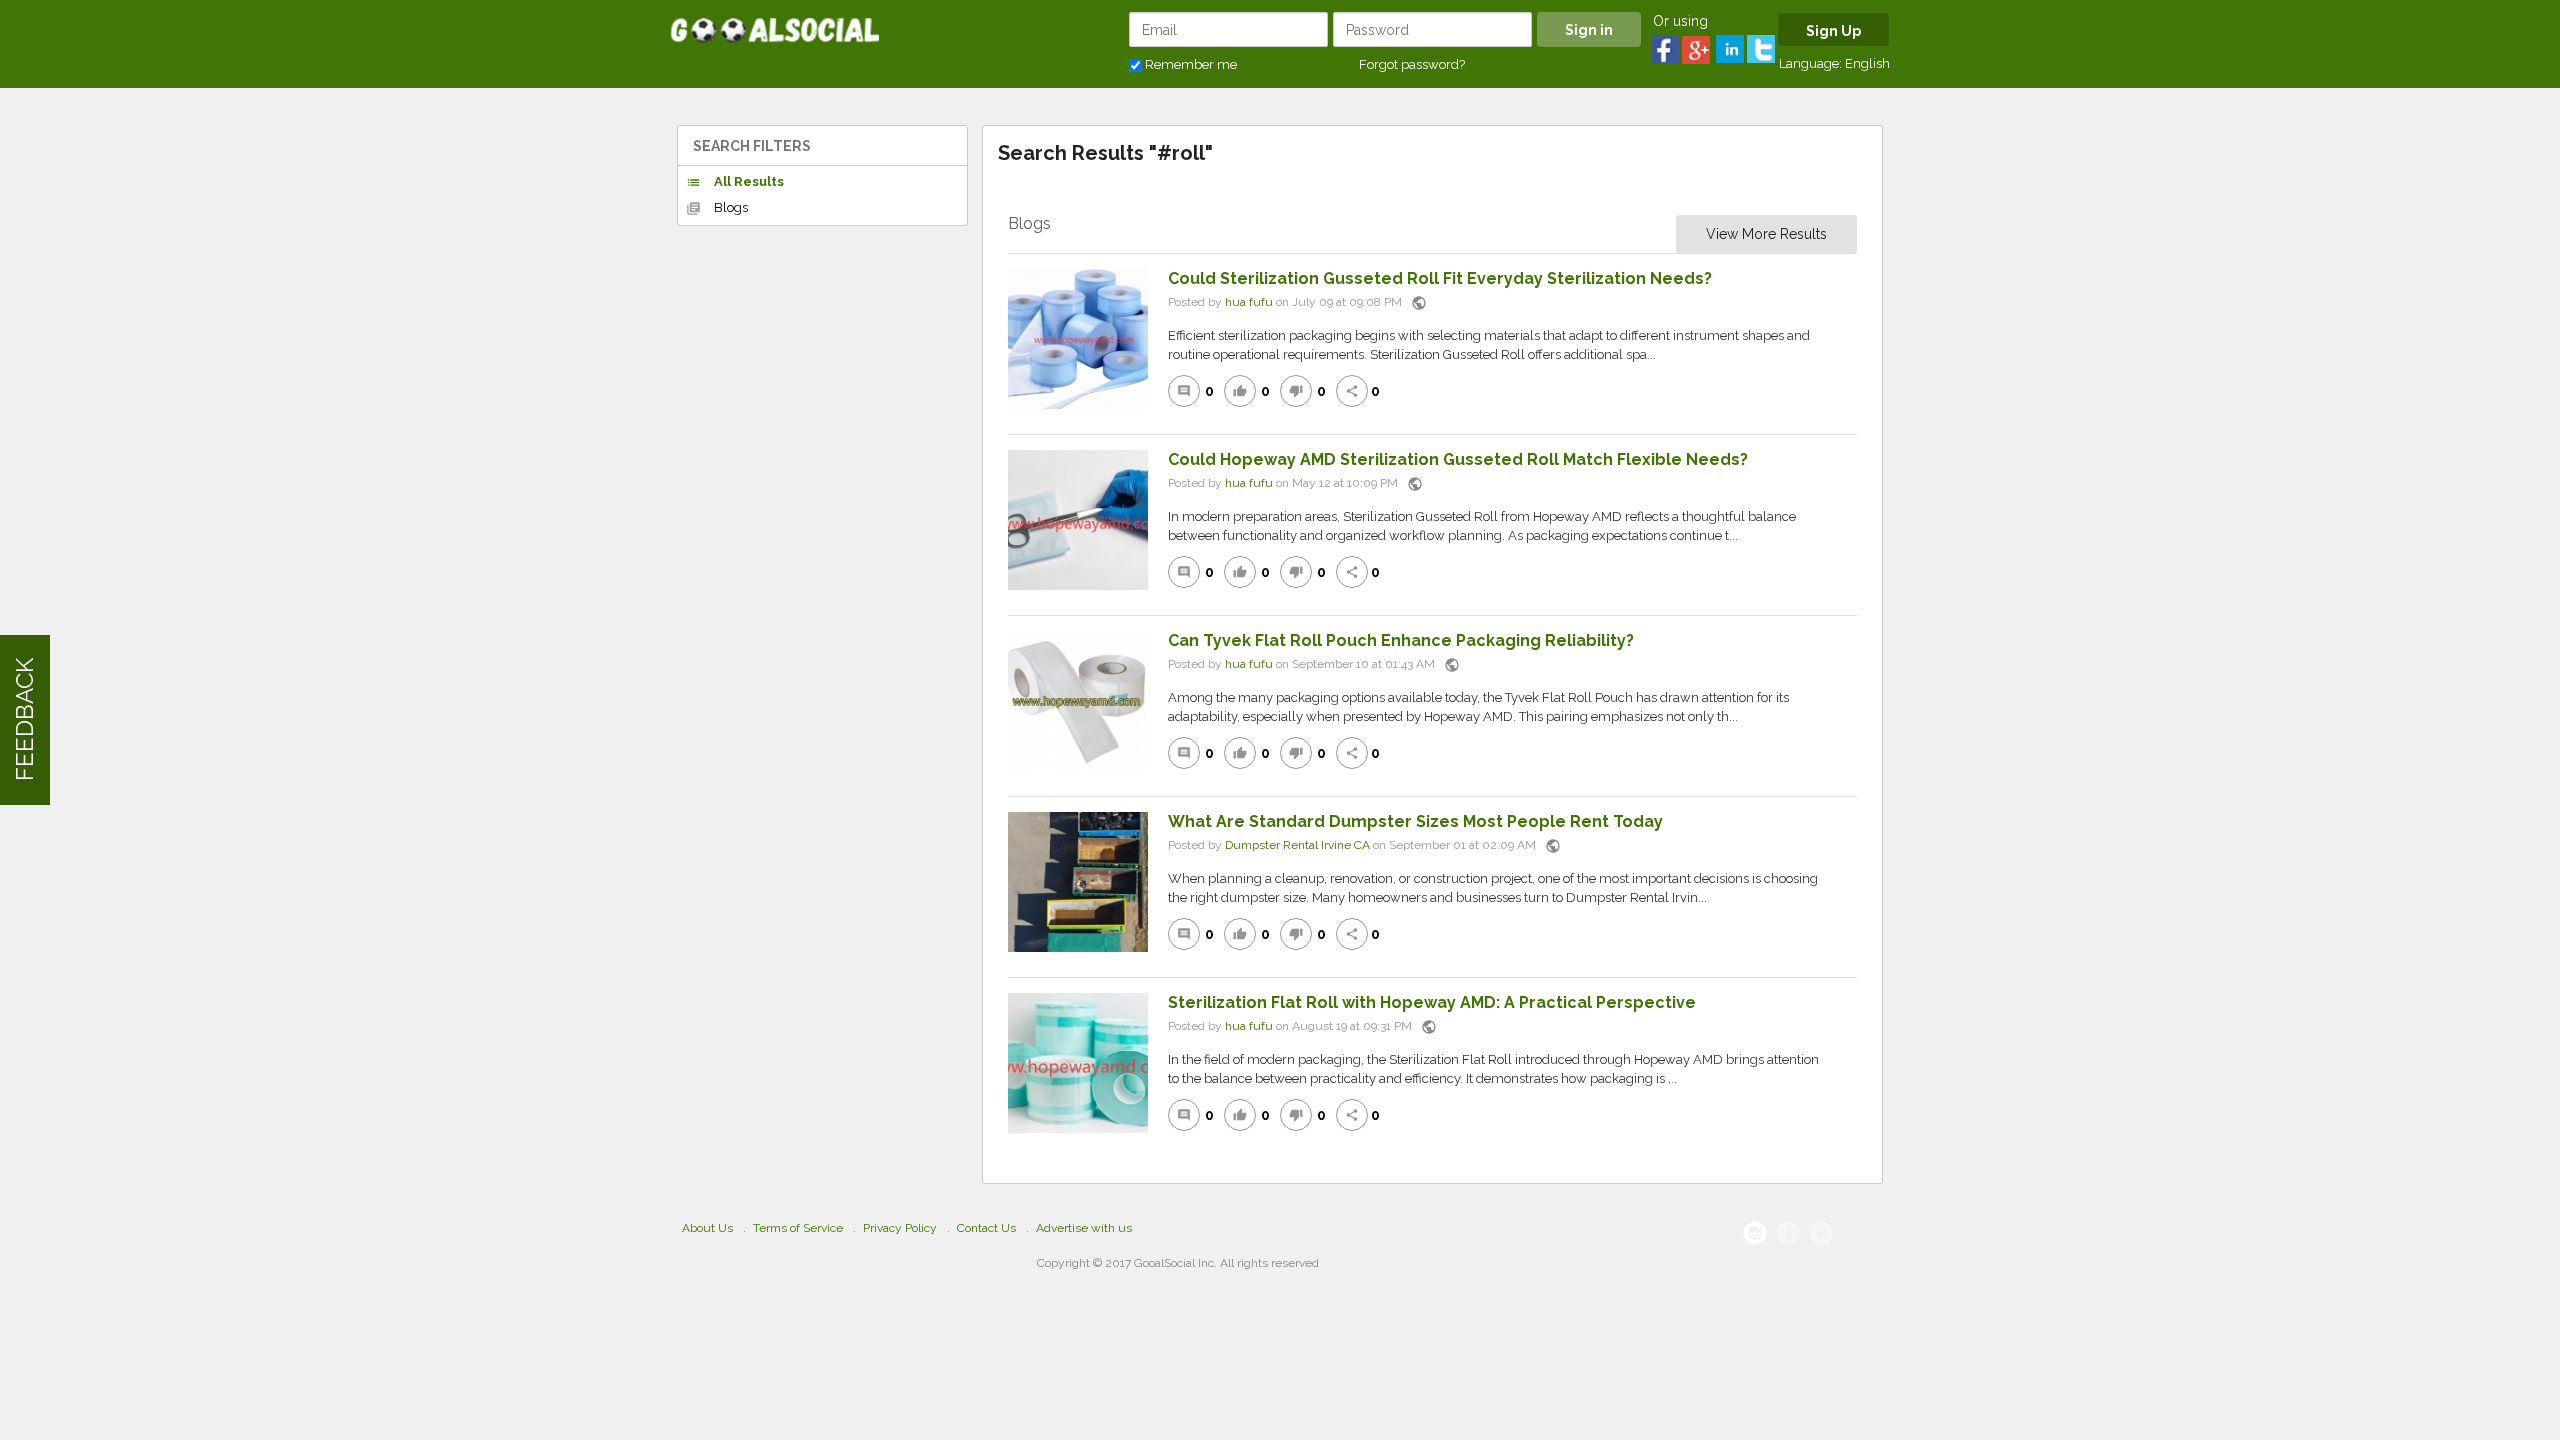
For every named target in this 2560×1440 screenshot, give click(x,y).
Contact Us (986, 1228)
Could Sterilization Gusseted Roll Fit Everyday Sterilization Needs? (1440, 278)
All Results (735, 182)
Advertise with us (1084, 1228)
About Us (707, 1228)
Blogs (717, 208)
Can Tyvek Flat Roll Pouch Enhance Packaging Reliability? (1401, 640)
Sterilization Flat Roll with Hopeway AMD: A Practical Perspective (1432, 1002)
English (1867, 63)
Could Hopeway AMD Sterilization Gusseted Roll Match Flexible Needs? (1458, 459)
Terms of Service (798, 1228)
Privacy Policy (900, 1228)
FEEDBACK (24, 720)
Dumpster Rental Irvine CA (1297, 845)
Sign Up (1833, 31)
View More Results (1766, 234)
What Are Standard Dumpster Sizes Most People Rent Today (1415, 821)
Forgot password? (1412, 64)
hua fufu (1249, 302)
